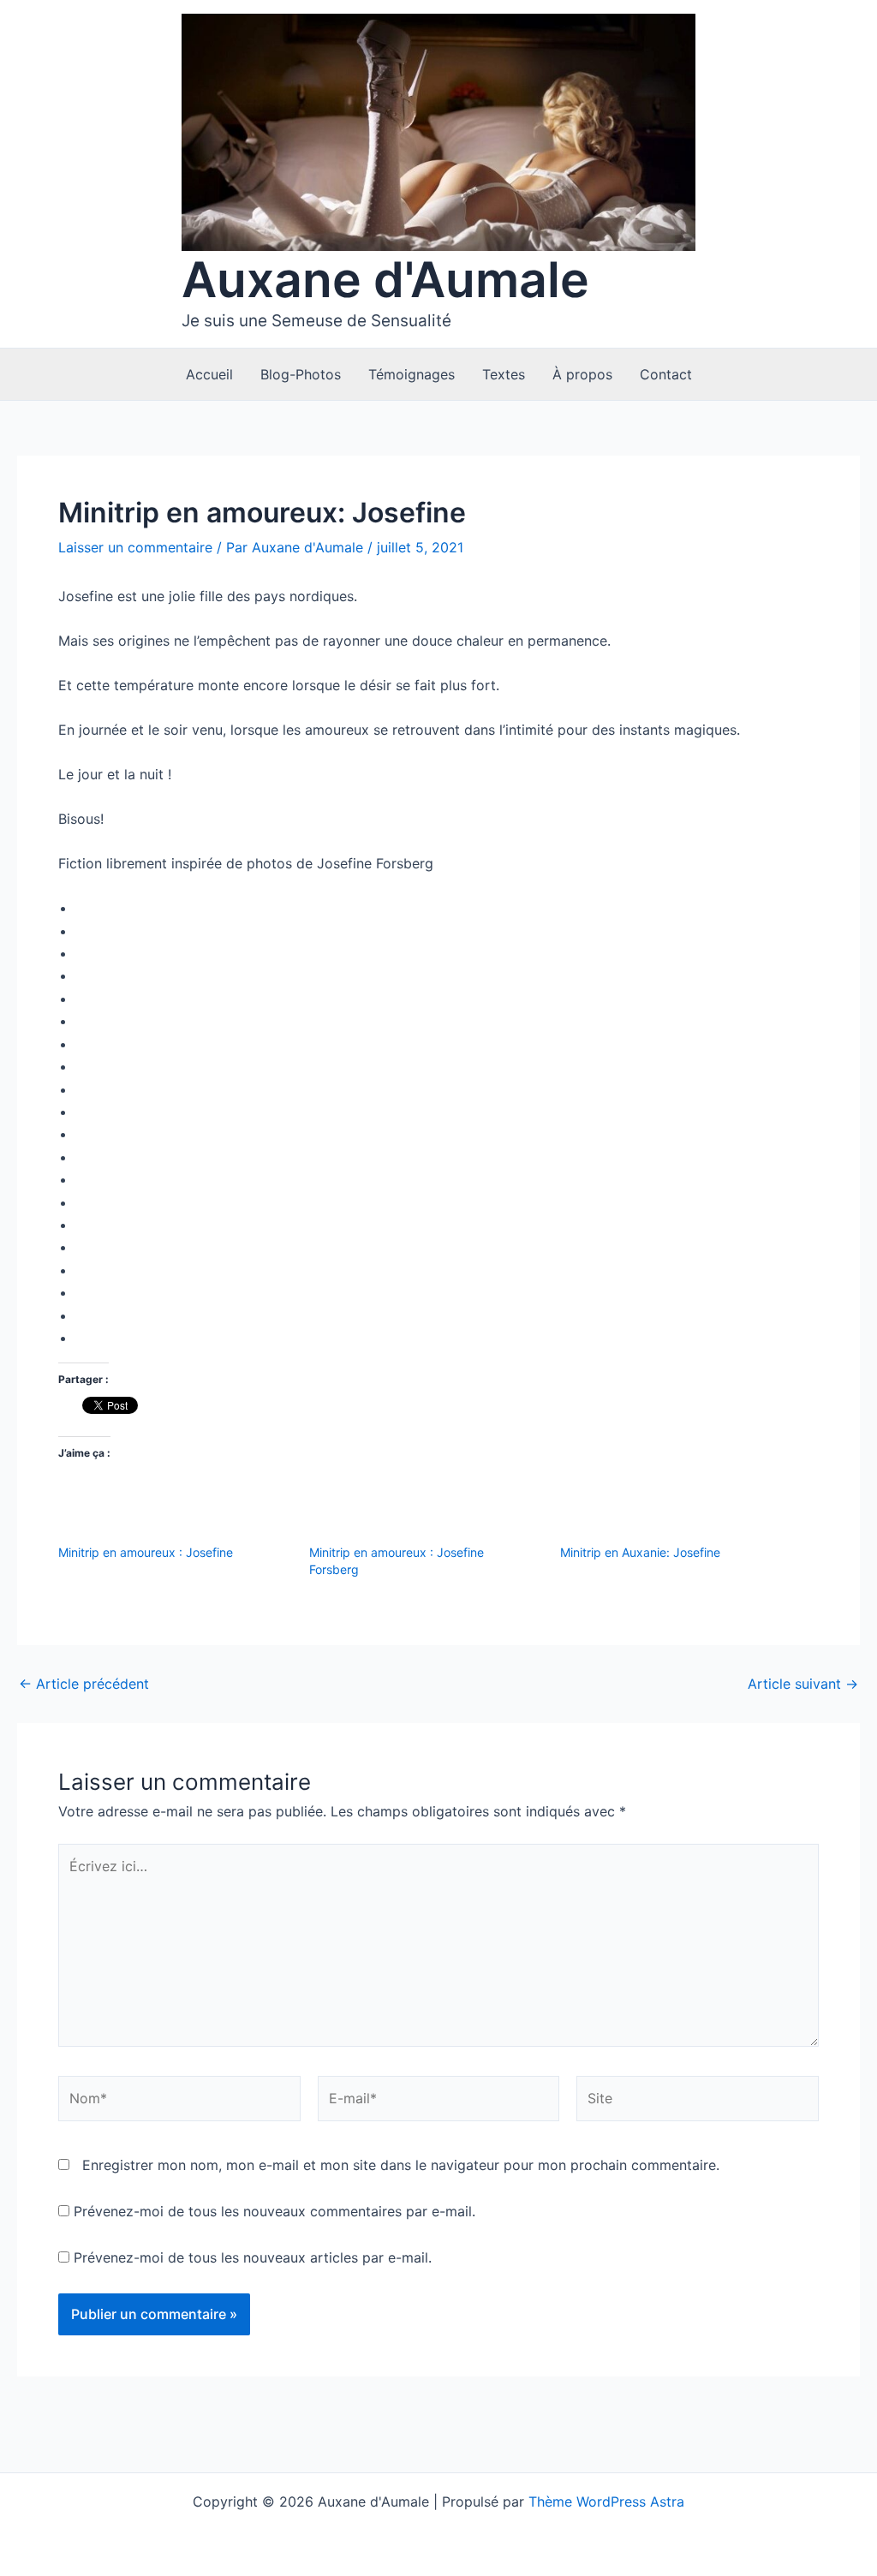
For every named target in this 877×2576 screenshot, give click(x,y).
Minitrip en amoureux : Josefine (146, 1552)
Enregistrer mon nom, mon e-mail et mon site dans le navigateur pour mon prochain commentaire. (401, 2165)
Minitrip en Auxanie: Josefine (640, 1552)
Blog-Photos (301, 374)
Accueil (209, 374)
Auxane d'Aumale (385, 280)
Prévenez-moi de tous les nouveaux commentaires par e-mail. (274, 2211)
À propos (582, 374)
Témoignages (412, 374)
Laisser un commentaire (135, 547)
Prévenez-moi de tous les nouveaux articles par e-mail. (253, 2257)
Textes (504, 374)
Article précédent (84, 1684)
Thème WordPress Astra (606, 2501)
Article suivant (803, 1684)
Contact (666, 374)
